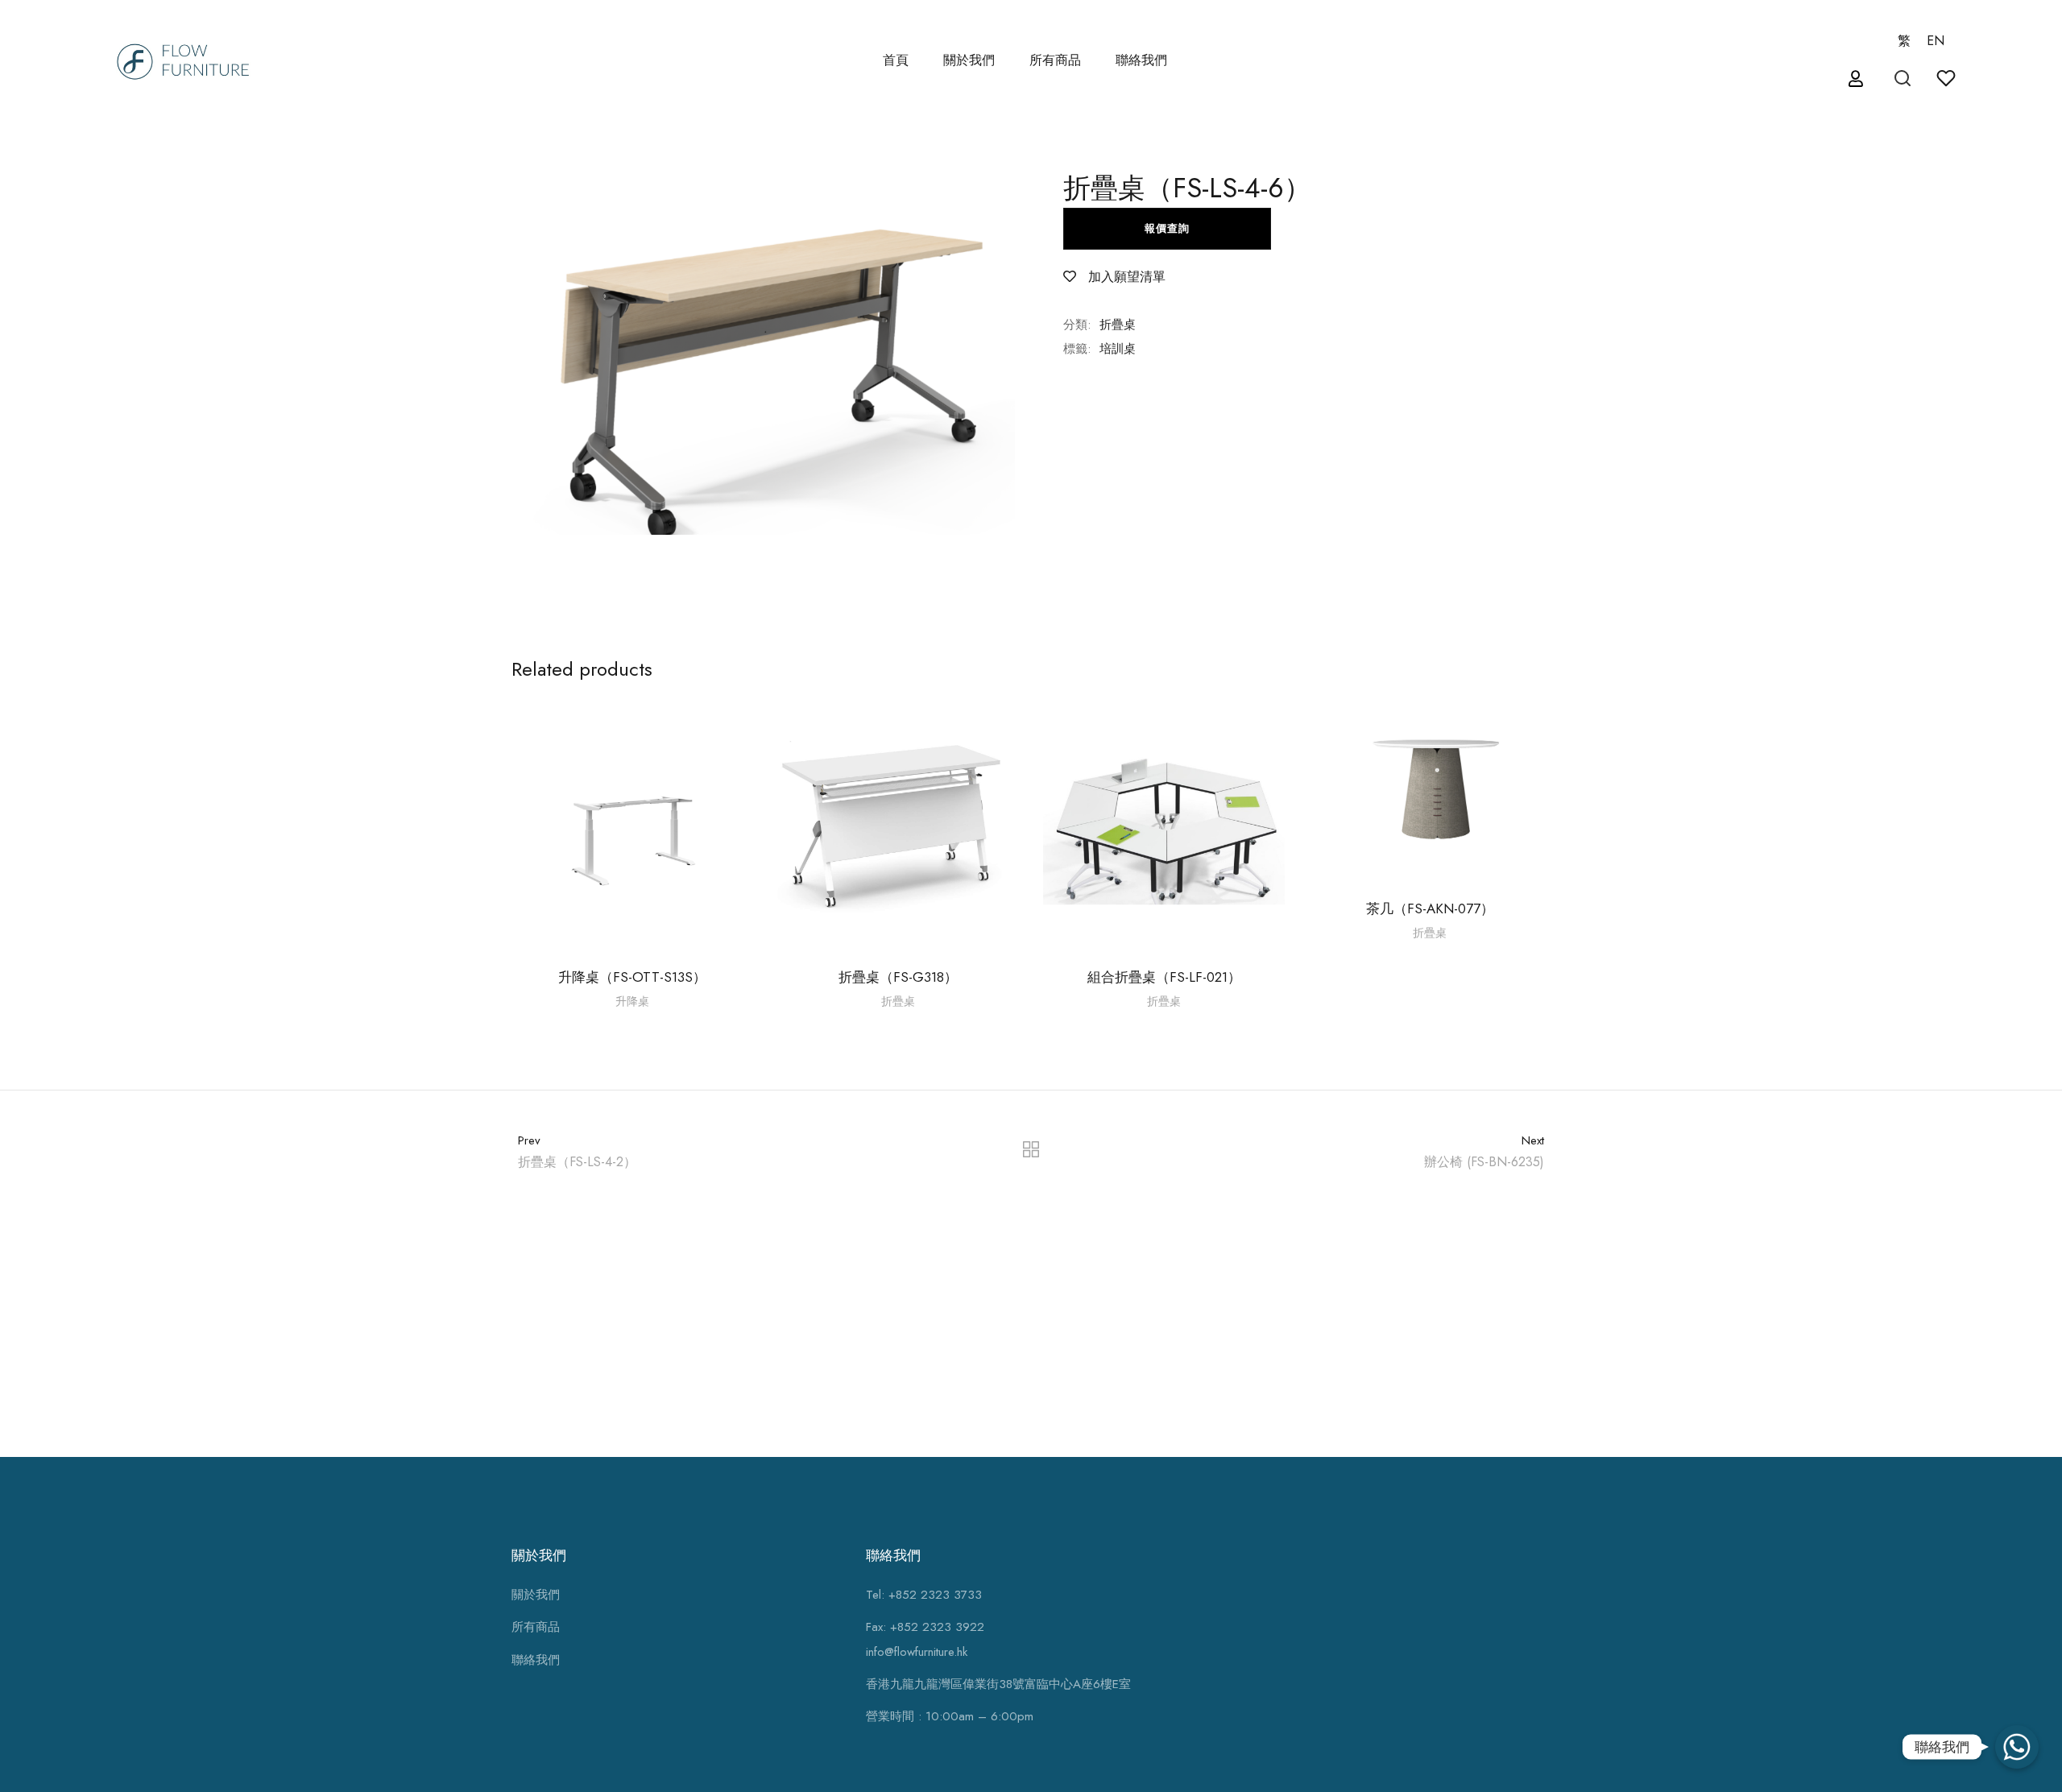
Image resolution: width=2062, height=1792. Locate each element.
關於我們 (969, 60)
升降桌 (632, 1001)
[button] (1858, 79)
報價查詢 (1167, 228)
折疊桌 (1118, 325)
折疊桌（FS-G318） (898, 977)
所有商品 (536, 1627)
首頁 (896, 60)
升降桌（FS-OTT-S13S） (632, 977)
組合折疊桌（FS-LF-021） (1164, 977)
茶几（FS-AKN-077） (1430, 908)
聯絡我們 (1141, 60)
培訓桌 (1118, 349)
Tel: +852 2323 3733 (924, 1595)
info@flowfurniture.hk (917, 1652)
